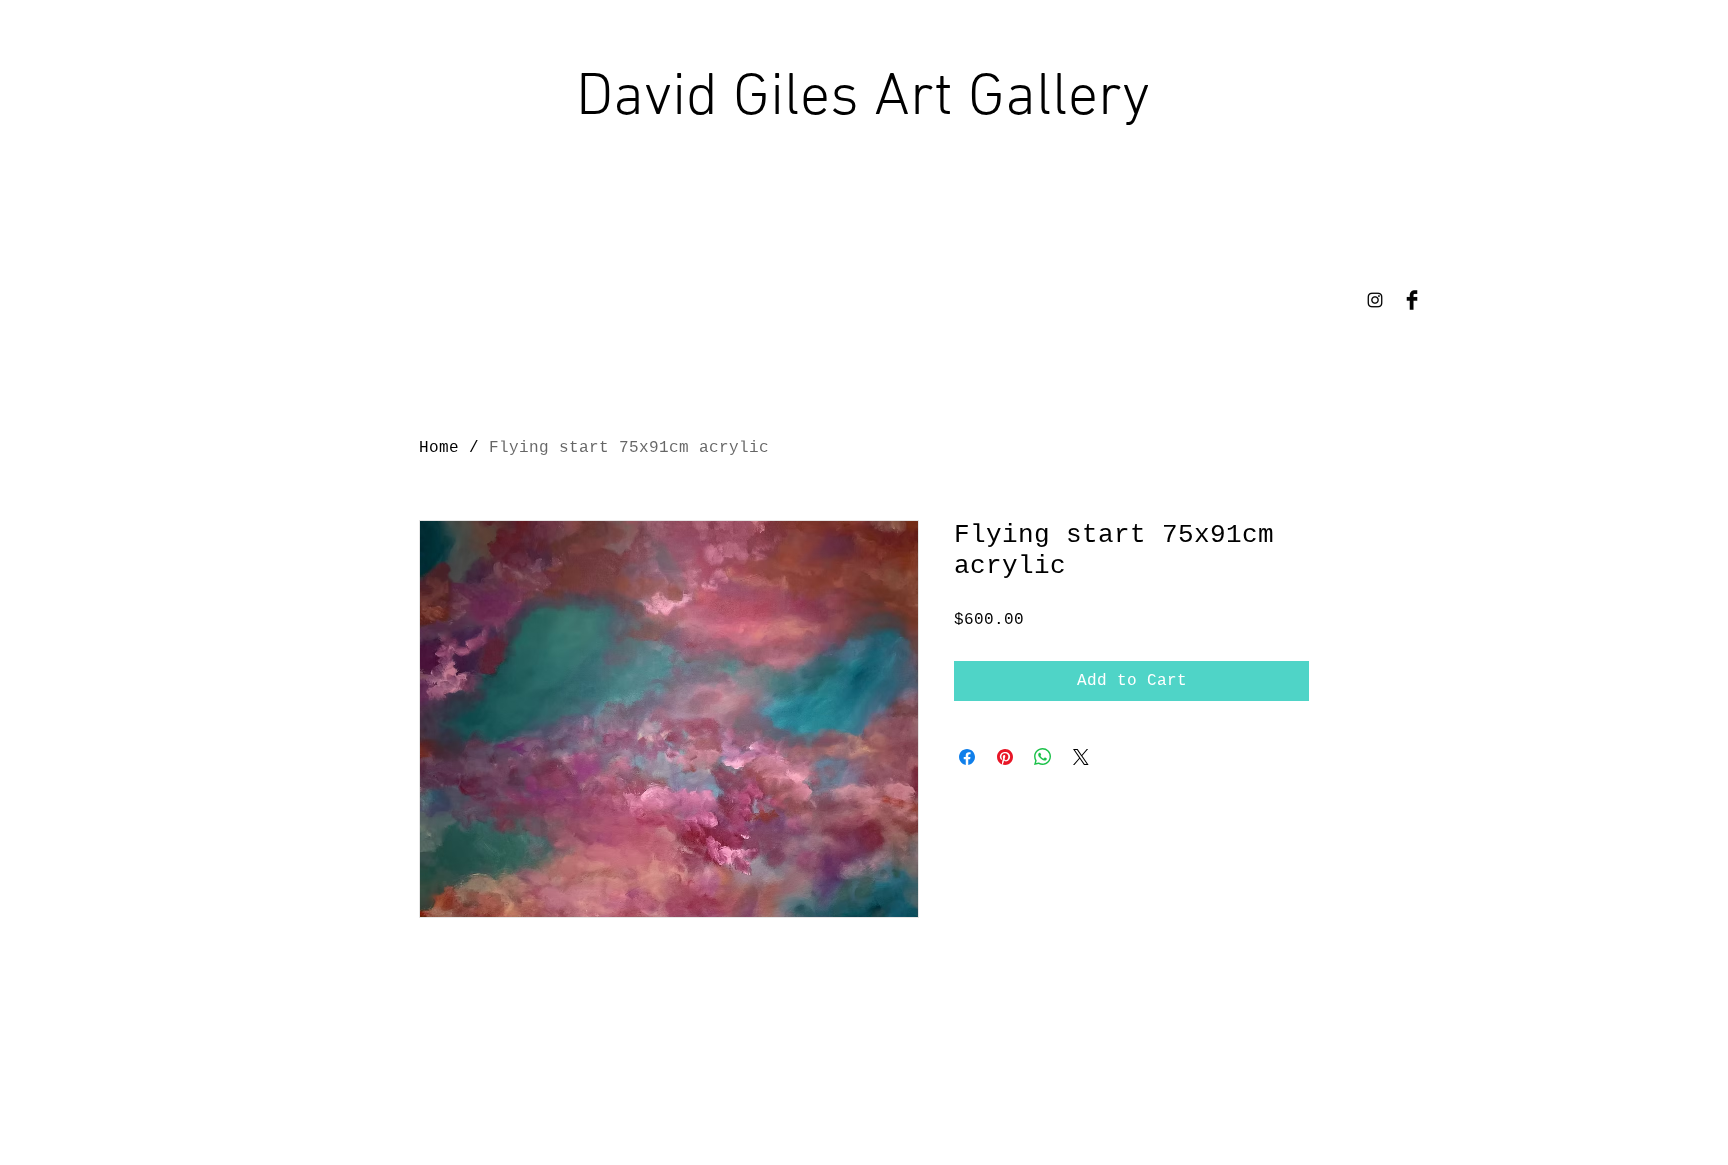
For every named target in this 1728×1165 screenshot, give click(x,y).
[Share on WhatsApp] (1043, 757)
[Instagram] (1375, 300)
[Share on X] (1081, 757)
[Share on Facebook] (967, 757)
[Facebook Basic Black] (1412, 300)
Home (439, 448)
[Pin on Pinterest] (1005, 757)
